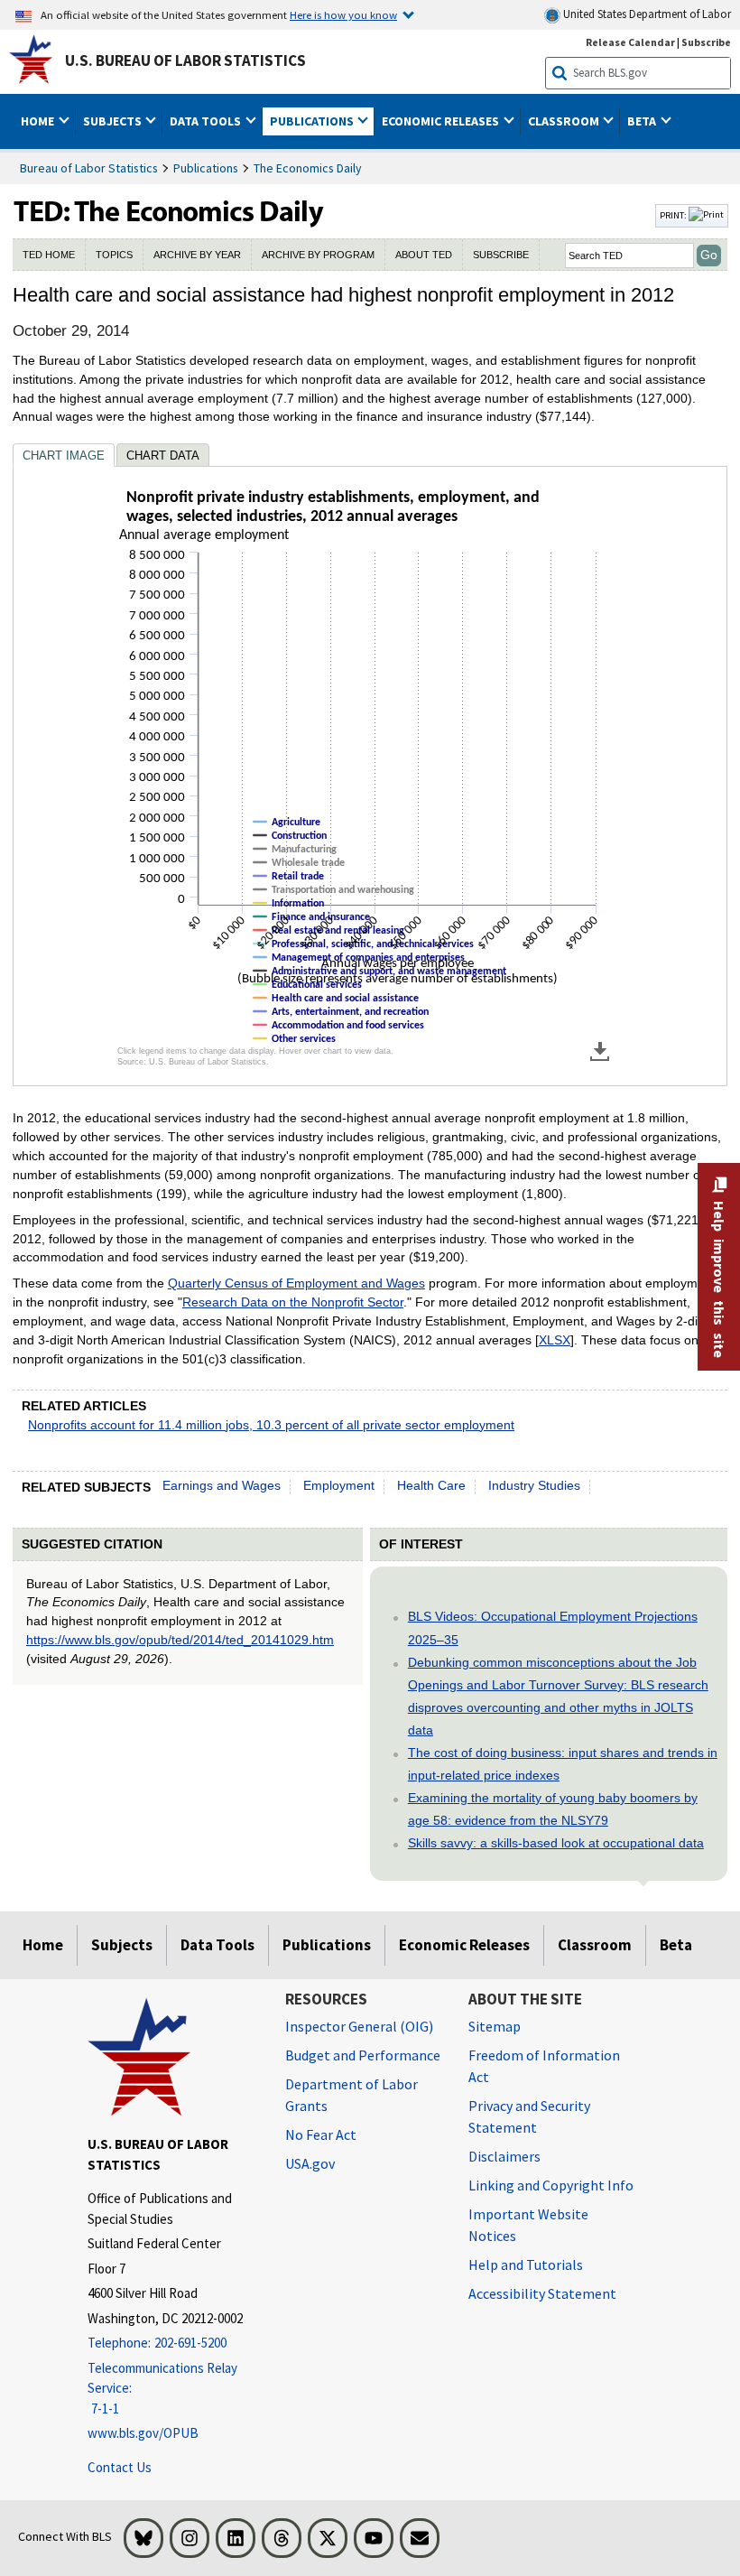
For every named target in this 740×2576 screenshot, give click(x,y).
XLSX (555, 1340)
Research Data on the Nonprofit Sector (293, 1302)
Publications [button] (313, 121)
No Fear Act (321, 2134)
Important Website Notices (528, 2225)
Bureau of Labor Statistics (89, 168)
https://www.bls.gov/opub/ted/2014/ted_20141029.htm (180, 1640)
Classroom (595, 1945)
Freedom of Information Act (544, 2066)
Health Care (431, 1485)
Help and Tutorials (526, 2264)
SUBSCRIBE (501, 255)
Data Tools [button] (207, 121)
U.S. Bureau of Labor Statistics (185, 60)
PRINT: (674, 215)
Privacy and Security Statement (529, 2116)
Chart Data (163, 456)
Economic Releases (464, 1945)
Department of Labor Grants (351, 2095)
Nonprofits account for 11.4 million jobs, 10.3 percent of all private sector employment (271, 1425)
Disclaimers (504, 2156)
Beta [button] (643, 121)
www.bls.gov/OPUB (143, 2433)
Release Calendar (630, 42)
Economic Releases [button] (442, 121)
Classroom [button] (565, 121)
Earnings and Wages (222, 1485)
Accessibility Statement (542, 2293)
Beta (676, 1945)
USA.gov (310, 2163)
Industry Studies (534, 1485)
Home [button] (39, 121)
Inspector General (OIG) (359, 2026)
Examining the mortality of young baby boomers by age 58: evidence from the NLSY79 (553, 1809)
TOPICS (114, 255)
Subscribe (706, 42)
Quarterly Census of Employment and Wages (296, 1283)
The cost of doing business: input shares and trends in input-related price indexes (563, 1764)
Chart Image (64, 456)
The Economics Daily (308, 168)
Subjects (122, 1945)
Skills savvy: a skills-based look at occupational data (556, 1843)
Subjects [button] (114, 121)
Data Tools (217, 1945)
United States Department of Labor (646, 14)
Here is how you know (343, 14)
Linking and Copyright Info (551, 2185)
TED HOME (49, 255)
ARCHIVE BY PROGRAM (318, 255)
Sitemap (495, 2026)
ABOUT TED (424, 255)
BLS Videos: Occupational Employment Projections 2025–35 (553, 1627)
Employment (339, 1485)
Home (43, 1945)
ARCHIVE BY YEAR (197, 255)
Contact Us (120, 2467)
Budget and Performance (363, 2055)
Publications (206, 168)
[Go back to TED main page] (332, 216)
